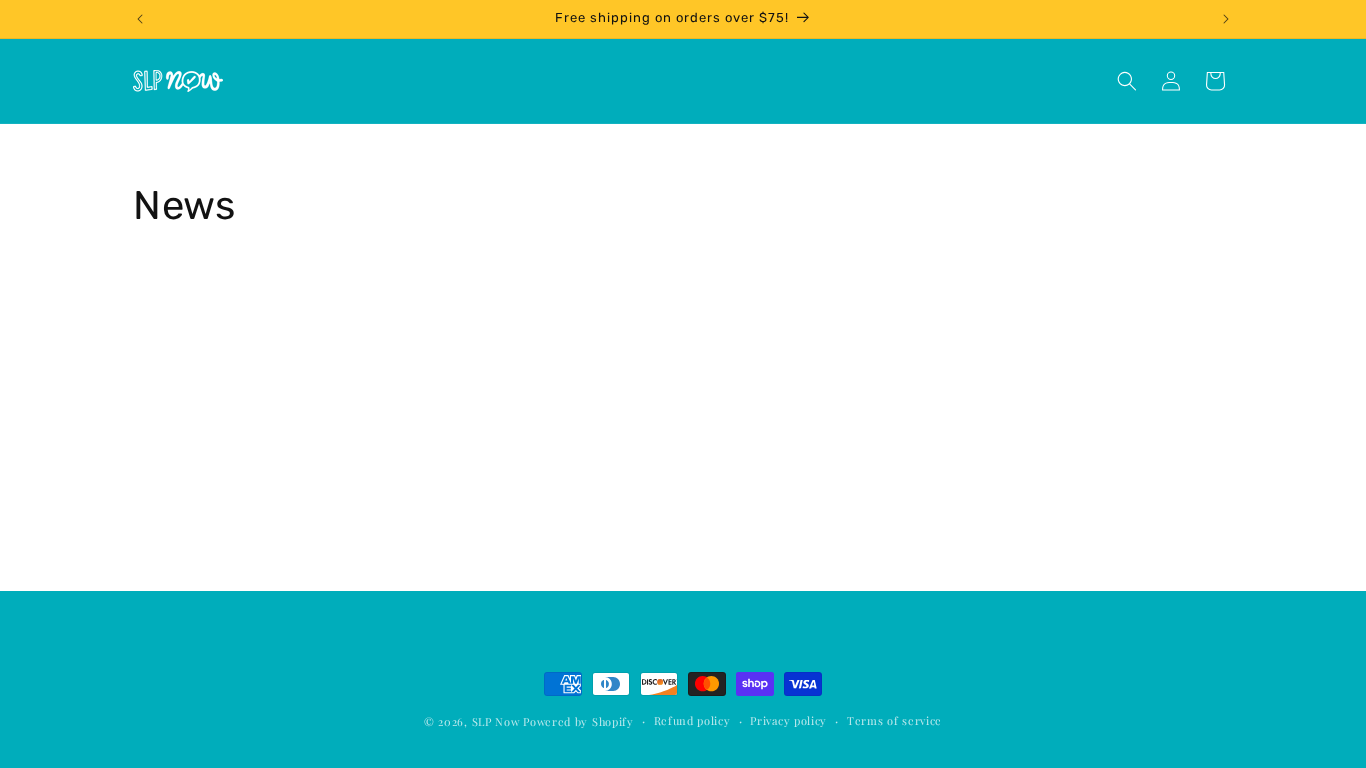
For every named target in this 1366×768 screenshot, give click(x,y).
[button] (1127, 81)
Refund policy (692, 720)
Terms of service (894, 720)
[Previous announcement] (140, 19)
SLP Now (496, 721)
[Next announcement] (1226, 19)
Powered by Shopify (578, 721)
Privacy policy (788, 720)
